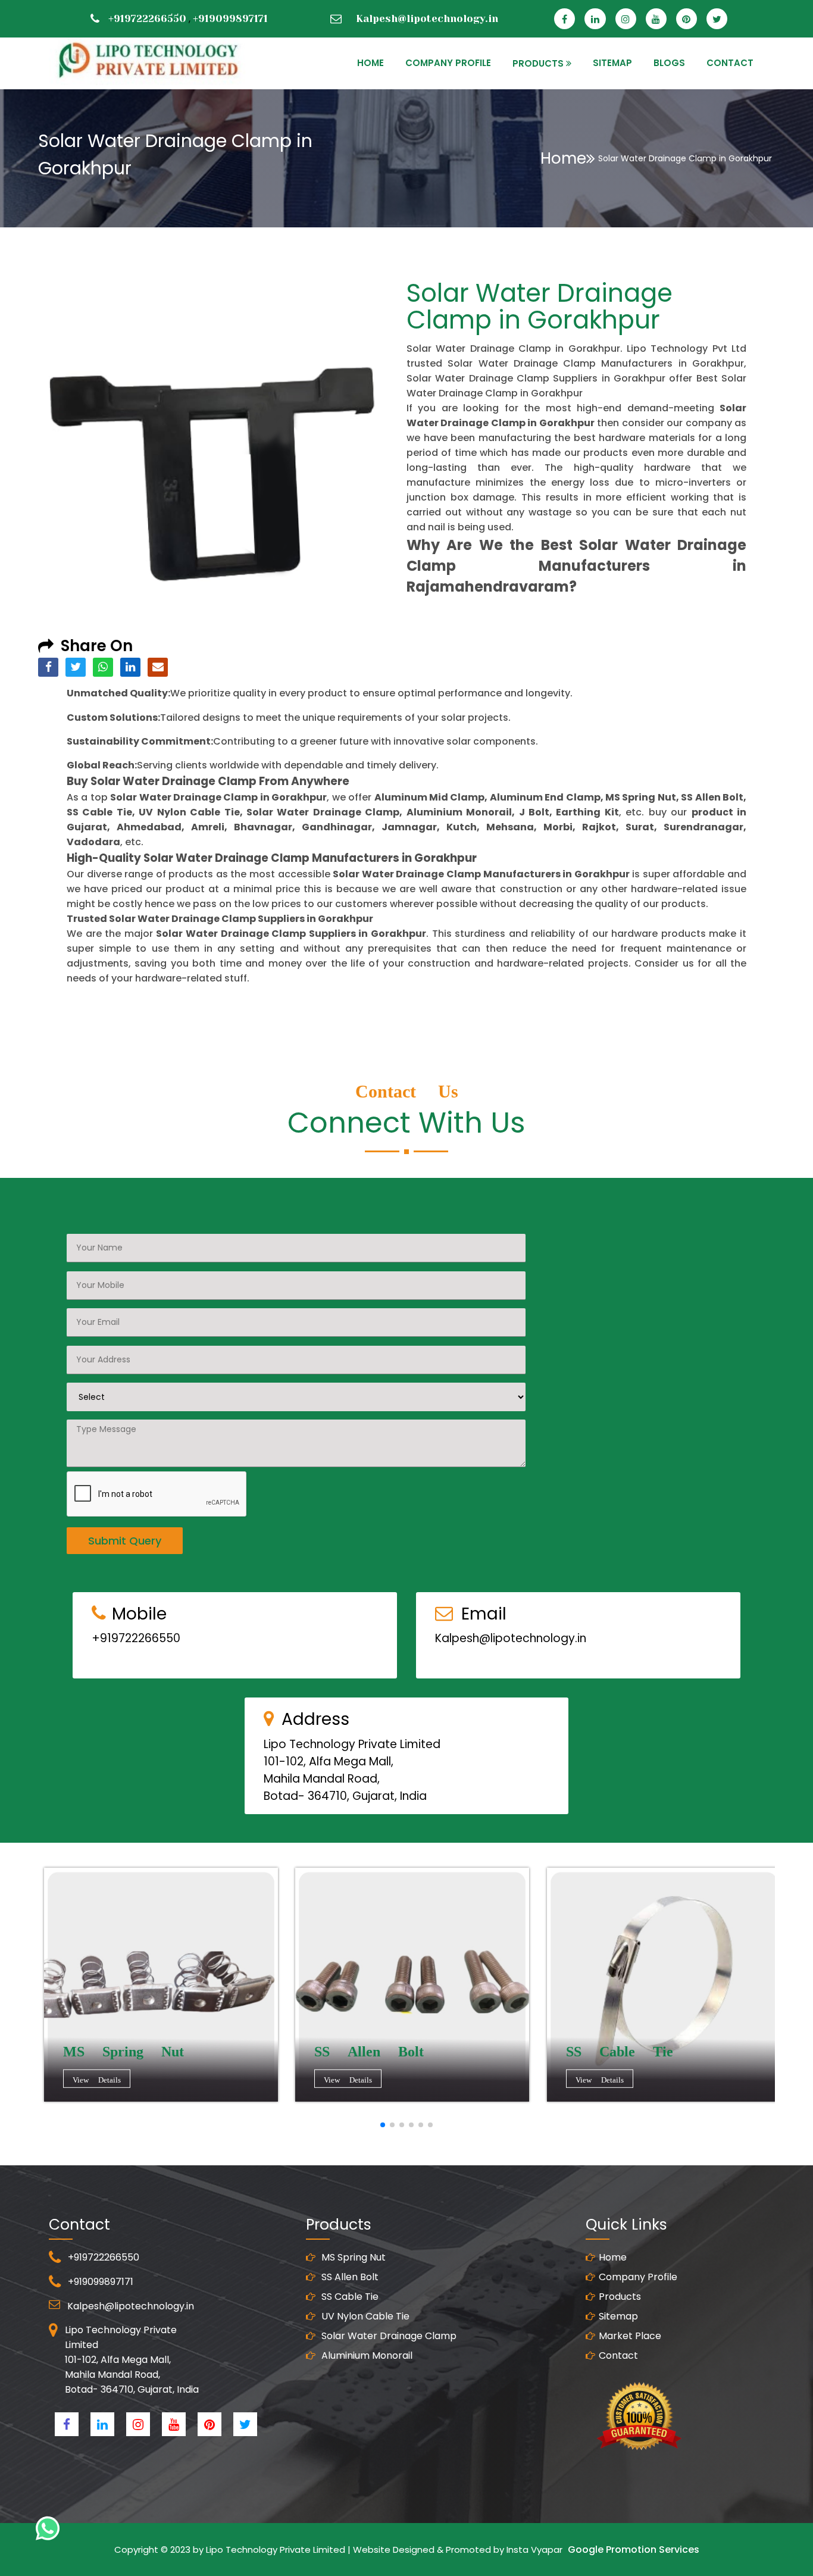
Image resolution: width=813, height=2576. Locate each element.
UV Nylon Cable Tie (364, 2316)
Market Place (630, 2336)
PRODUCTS (538, 63)
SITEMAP (612, 63)
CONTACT (730, 63)
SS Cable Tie (349, 2297)
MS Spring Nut (352, 2257)
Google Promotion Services (634, 2550)
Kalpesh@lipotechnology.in (427, 18)
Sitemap (618, 2316)
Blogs (669, 63)
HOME (370, 63)
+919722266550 (147, 18)
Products (620, 2297)
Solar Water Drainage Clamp (388, 2336)
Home (563, 158)
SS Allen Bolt (349, 2277)
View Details (97, 2079)
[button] (383, 2125)
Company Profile (448, 63)
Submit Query (125, 1541)
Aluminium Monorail (366, 2355)
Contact (618, 2355)
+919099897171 (230, 18)
